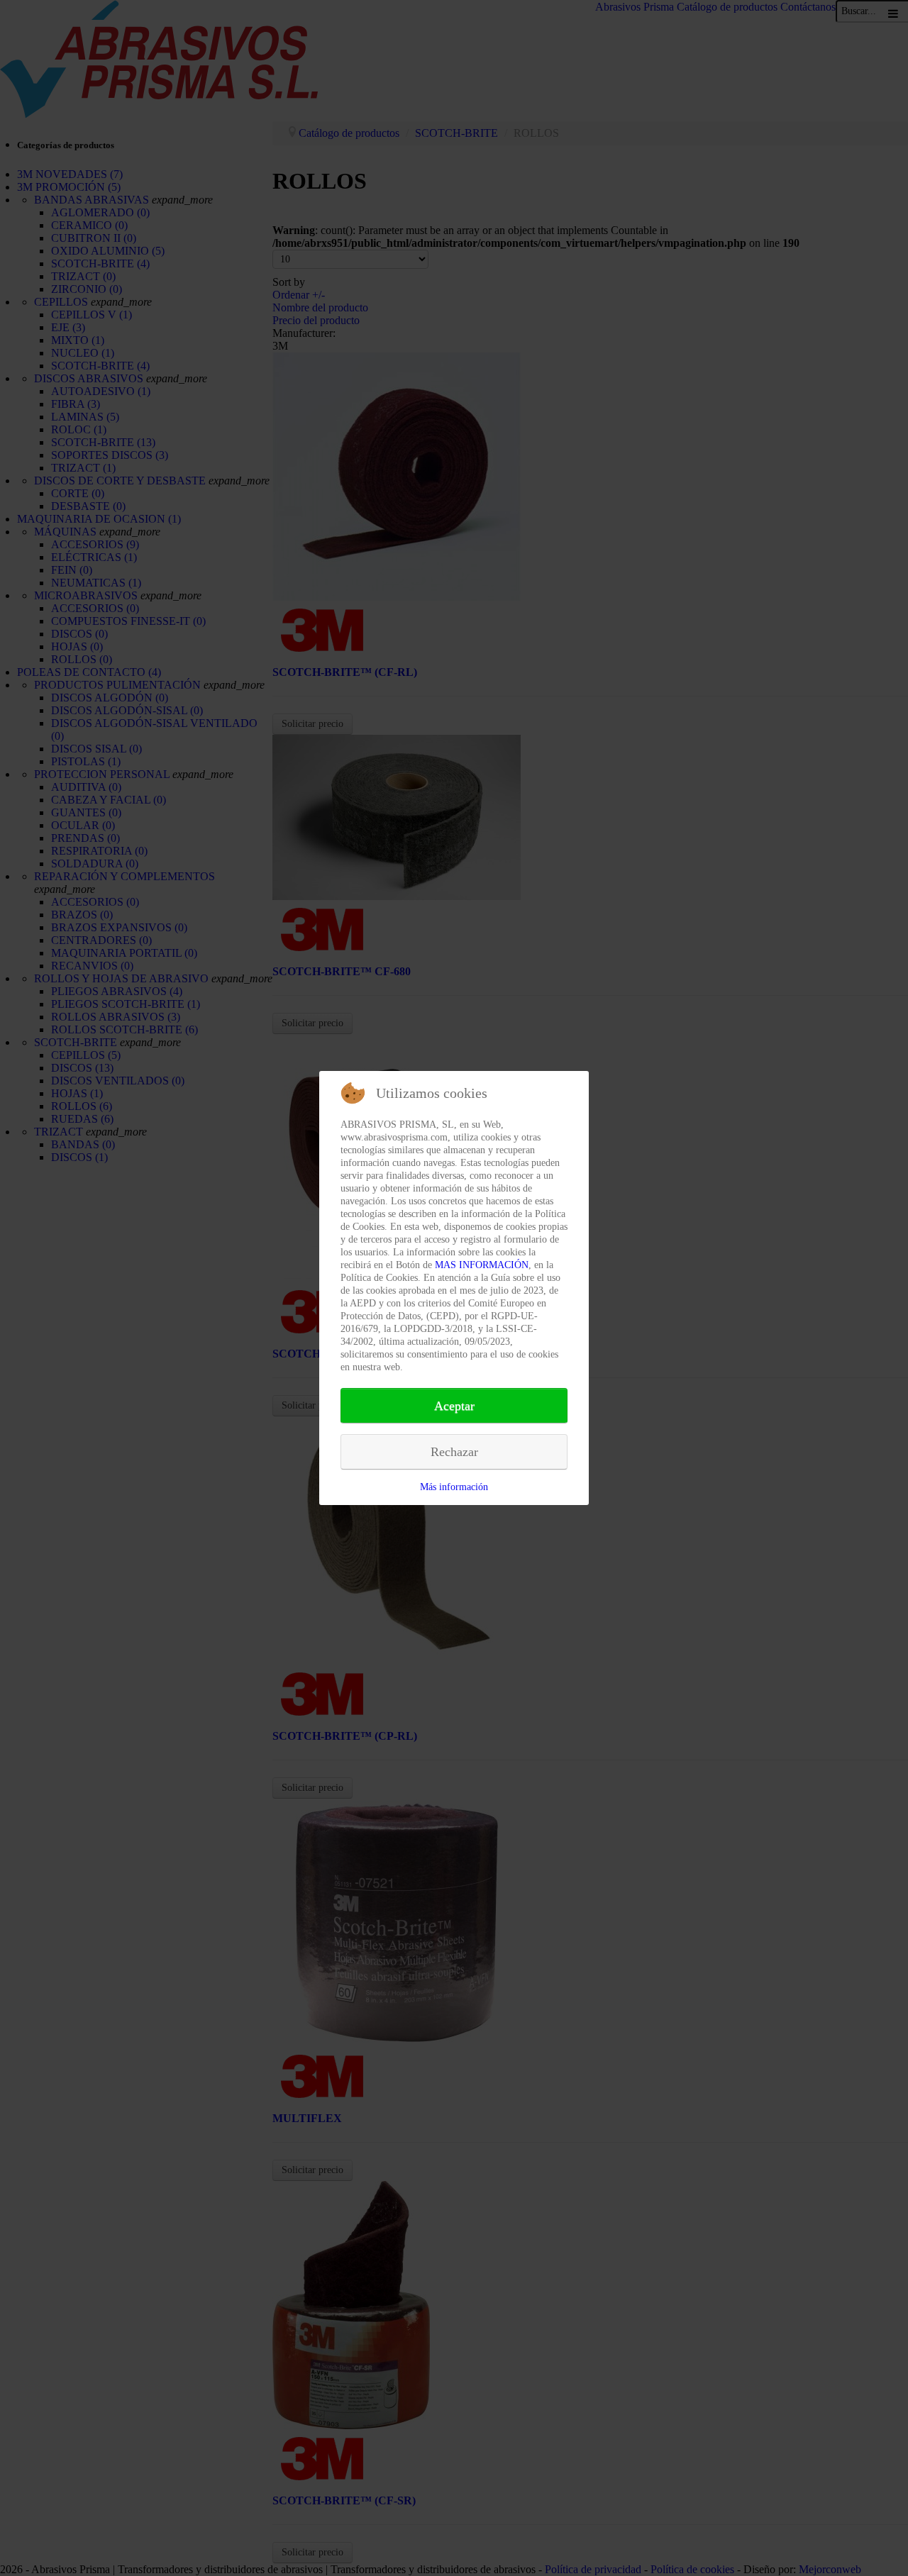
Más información (454, 1487)
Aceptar (454, 1406)
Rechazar (454, 1452)
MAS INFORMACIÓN (482, 1265)
